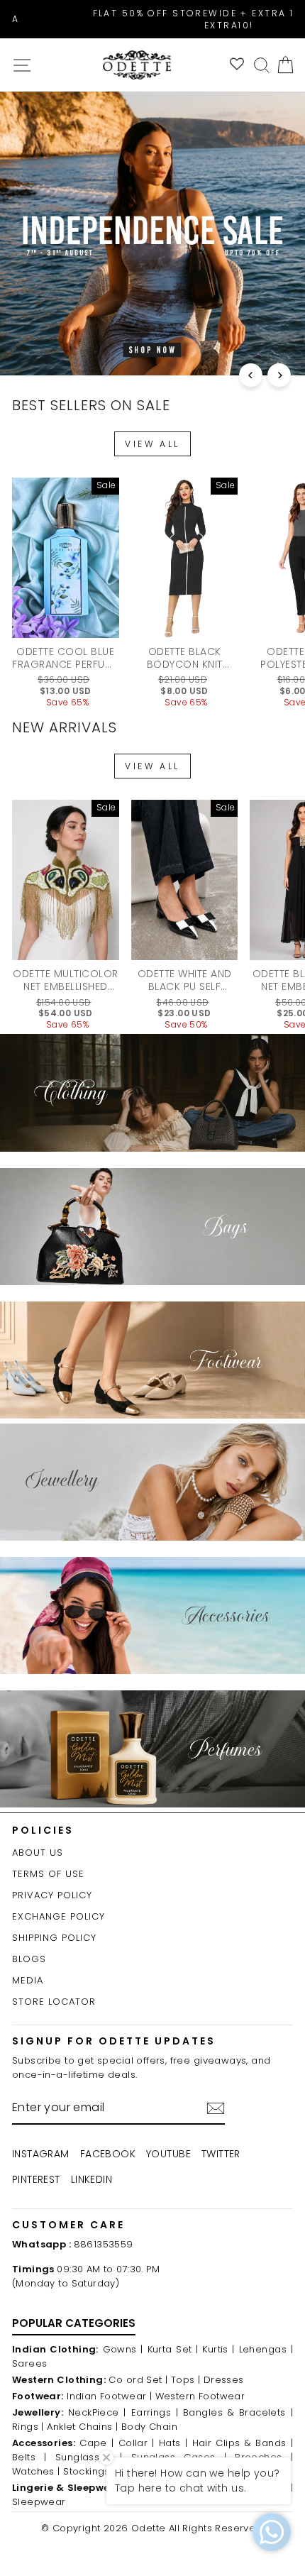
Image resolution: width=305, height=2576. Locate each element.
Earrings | (155, 2412)
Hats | (173, 2443)
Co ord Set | (138, 2380)
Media (28, 1980)
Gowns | (123, 2349)
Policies (43, 1830)
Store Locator (54, 2002)
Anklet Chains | (82, 2427)
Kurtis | (218, 2349)
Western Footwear (200, 2396)
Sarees (29, 2363)
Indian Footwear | (109, 2396)
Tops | (185, 2380)
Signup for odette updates (114, 2041)
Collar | (137, 2443)
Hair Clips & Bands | (243, 2443)
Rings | (28, 2427)
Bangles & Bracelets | (238, 2412)
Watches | (36, 2471)
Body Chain (149, 2427)
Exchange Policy (59, 1916)
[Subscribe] (216, 2108)
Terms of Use (48, 1874)
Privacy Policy (52, 1895)
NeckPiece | (97, 2412)
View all (152, 444)
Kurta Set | (173, 2349)
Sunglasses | (89, 2457)
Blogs (29, 1959)
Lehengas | (266, 2349)
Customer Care (68, 2225)
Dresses (224, 2380)
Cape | (96, 2443)
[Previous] (251, 375)
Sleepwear (39, 2502)
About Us (38, 1853)
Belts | (29, 2457)
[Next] (279, 375)
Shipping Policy (54, 1938)
